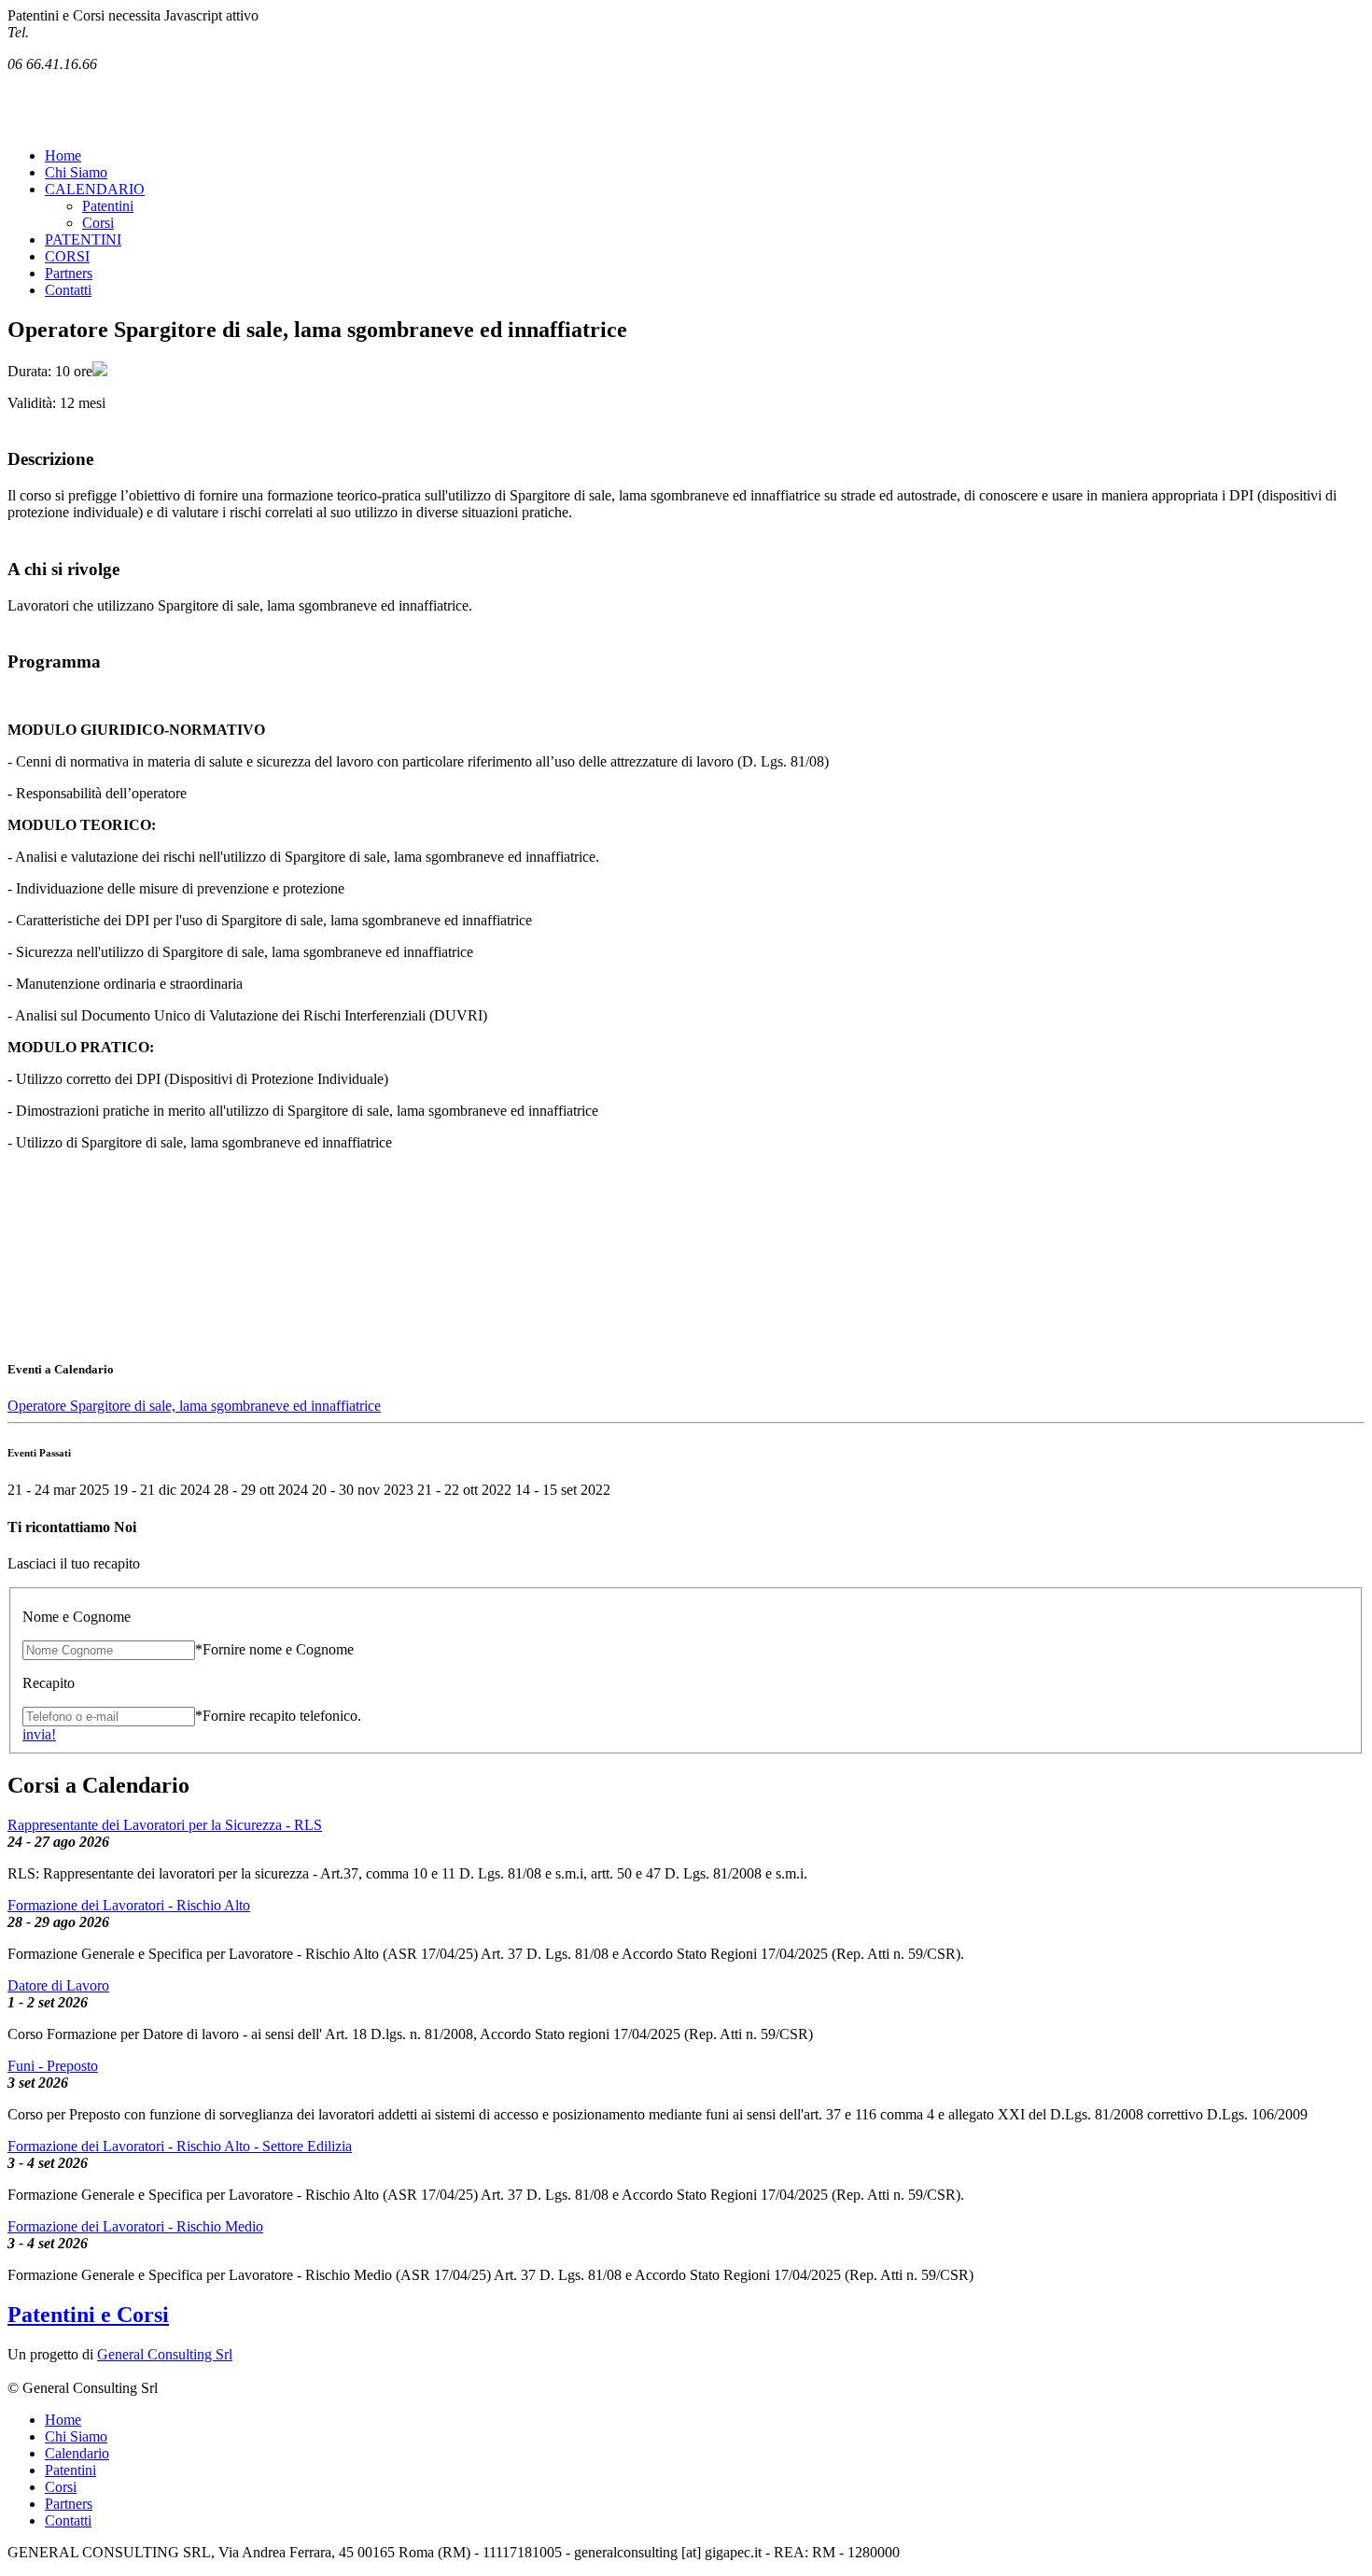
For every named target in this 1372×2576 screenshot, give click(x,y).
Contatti (68, 290)
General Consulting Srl (165, 2354)
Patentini (108, 206)
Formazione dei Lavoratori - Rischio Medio (135, 2226)
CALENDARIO (95, 189)
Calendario (77, 2453)
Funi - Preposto (53, 2066)
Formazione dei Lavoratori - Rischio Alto (129, 1905)
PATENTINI (83, 239)
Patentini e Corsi (88, 2315)
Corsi (98, 223)
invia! (39, 1734)
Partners (69, 273)
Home (63, 155)
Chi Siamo (76, 172)
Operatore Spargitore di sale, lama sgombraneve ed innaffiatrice (194, 1406)
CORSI (67, 256)
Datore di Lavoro (58, 1985)
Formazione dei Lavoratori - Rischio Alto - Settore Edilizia (180, 2146)
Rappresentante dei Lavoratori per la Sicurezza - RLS (165, 1825)
